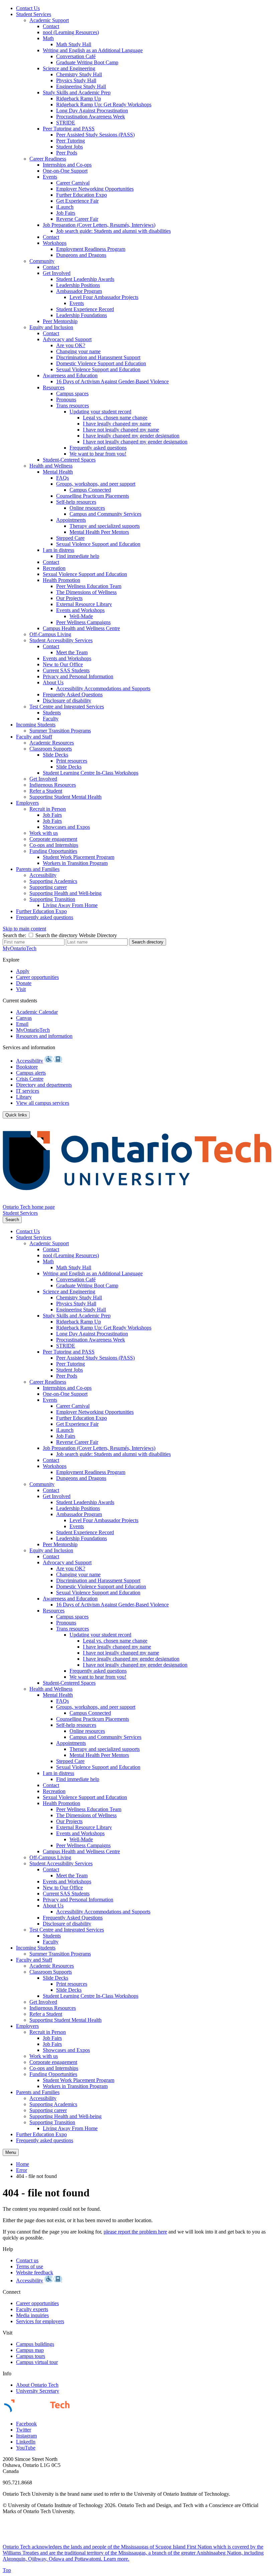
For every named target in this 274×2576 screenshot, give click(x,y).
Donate (24, 983)
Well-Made (81, 616)
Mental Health (58, 472)
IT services (28, 1091)
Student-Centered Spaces (69, 460)
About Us (53, 682)
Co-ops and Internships (54, 845)
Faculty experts (32, 2309)
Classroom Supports (51, 749)
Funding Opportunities (53, 851)
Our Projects (69, 598)
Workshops (55, 243)
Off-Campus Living (50, 634)
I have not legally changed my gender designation (135, 442)
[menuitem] (144, 8)
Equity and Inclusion (51, 327)
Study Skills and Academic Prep (77, 92)
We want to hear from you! (98, 454)
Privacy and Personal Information (78, 676)
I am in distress (58, 550)
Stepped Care (70, 538)
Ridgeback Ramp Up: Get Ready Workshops (104, 105)
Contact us (27, 2260)
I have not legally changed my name (121, 430)
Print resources (72, 761)
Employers (27, 803)
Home (23, 2164)
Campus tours (31, 2356)
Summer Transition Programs (60, 731)
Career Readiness (48, 159)
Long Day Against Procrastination (92, 111)
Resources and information (44, 1036)
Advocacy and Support (67, 339)
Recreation (54, 568)
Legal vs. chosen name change (115, 418)
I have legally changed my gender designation (131, 436)
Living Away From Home (70, 905)
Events (50, 177)
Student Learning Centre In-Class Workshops (91, 773)
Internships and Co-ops (67, 165)
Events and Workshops (80, 610)
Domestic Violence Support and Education (101, 363)
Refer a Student (46, 791)
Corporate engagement (53, 839)
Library (24, 1097)
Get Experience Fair (77, 201)
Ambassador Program (79, 291)
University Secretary (38, 2391)
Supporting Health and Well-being (65, 893)
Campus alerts (31, 1073)
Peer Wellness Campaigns (83, 622)
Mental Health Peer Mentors (99, 532)
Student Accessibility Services (61, 640)
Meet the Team (72, 652)
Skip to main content (24, 929)
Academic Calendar (37, 1012)
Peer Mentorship (60, 321)
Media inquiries (32, 2315)
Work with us (44, 833)
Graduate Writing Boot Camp (87, 62)
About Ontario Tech (37, 2385)
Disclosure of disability (67, 701)
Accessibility (43, 875)
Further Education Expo (82, 195)
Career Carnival (73, 183)
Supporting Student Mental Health (65, 797)
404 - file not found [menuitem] (36, 2176)
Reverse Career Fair (77, 219)
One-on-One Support (65, 171)
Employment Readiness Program (91, 249)
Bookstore (27, 1067)
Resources (54, 387)
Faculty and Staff (34, 737)
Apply (23, 971)
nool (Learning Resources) (71, 32)
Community (42, 261)
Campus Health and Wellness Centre (81, 628)
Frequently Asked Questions (73, 695)
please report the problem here (135, 2232)
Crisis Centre (30, 1079)
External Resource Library (84, 604)
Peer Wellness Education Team (89, 586)
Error (22, 2170)
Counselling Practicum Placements (93, 496)
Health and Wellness (51, 466)
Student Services (34, 14)
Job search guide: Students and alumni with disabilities (113, 231)
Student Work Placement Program (79, 857)
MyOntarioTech (33, 1030)
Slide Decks (55, 755)
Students (52, 713)
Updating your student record (100, 412)
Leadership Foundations (82, 315)
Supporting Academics (53, 881)
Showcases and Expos (66, 827)
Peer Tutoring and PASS (69, 129)
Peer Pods (67, 153)
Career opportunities (37, 977)
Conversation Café (76, 56)
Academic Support (49, 20)
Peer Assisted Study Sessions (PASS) (95, 135)
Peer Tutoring (71, 141)
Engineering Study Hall (81, 86)
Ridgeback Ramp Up (79, 98)
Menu (11, 2152)
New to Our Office (63, 664)
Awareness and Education (70, 375)
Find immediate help (78, 556)
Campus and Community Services (105, 514)
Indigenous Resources (53, 785)
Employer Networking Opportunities (95, 189)
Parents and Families (38, 869)
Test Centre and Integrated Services (67, 707)
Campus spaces (72, 393)
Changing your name (78, 351)
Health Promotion (61, 580)
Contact (51, 26)
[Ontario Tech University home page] (137, 1201)
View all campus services (43, 1103)
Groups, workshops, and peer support (96, 484)
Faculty (51, 719)
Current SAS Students (66, 670)
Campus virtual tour (37, 2362)
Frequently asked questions (98, 448)
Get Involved (57, 273)
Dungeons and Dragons (81, 255)
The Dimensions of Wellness (86, 592)
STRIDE (66, 123)
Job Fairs (66, 213)
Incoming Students (36, 725)
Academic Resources (52, 743)
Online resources (87, 508)
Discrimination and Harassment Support (98, 357)
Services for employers (40, 2321)
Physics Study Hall (76, 80)
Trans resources (73, 406)
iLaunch (65, 207)
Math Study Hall (74, 44)
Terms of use (30, 2266)
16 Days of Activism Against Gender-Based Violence (112, 381)
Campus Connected (90, 490)
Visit (21, 989)
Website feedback (35, 2272)
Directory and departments (44, 1085)
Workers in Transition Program (75, 863)
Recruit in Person (48, 809)
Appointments (71, 520)
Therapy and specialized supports (105, 526)
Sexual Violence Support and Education (98, 369)
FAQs (62, 478)
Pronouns (66, 400)
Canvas (24, 1018)
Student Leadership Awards (85, 279)
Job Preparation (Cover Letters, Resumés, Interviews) (99, 225)
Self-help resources (76, 502)
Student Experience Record (85, 309)
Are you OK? (71, 345)
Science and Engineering (69, 68)
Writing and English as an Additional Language (93, 50)
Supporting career (48, 887)
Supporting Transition (52, 899)
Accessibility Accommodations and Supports (103, 688)
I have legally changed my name (117, 424)
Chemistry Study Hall (79, 74)
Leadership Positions (78, 285)
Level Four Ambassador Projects (104, 297)
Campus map (30, 2350)
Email (22, 1024)
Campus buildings (35, 2344)
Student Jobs (70, 147)
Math (48, 38)
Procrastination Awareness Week (91, 117)
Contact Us (28, 8)
